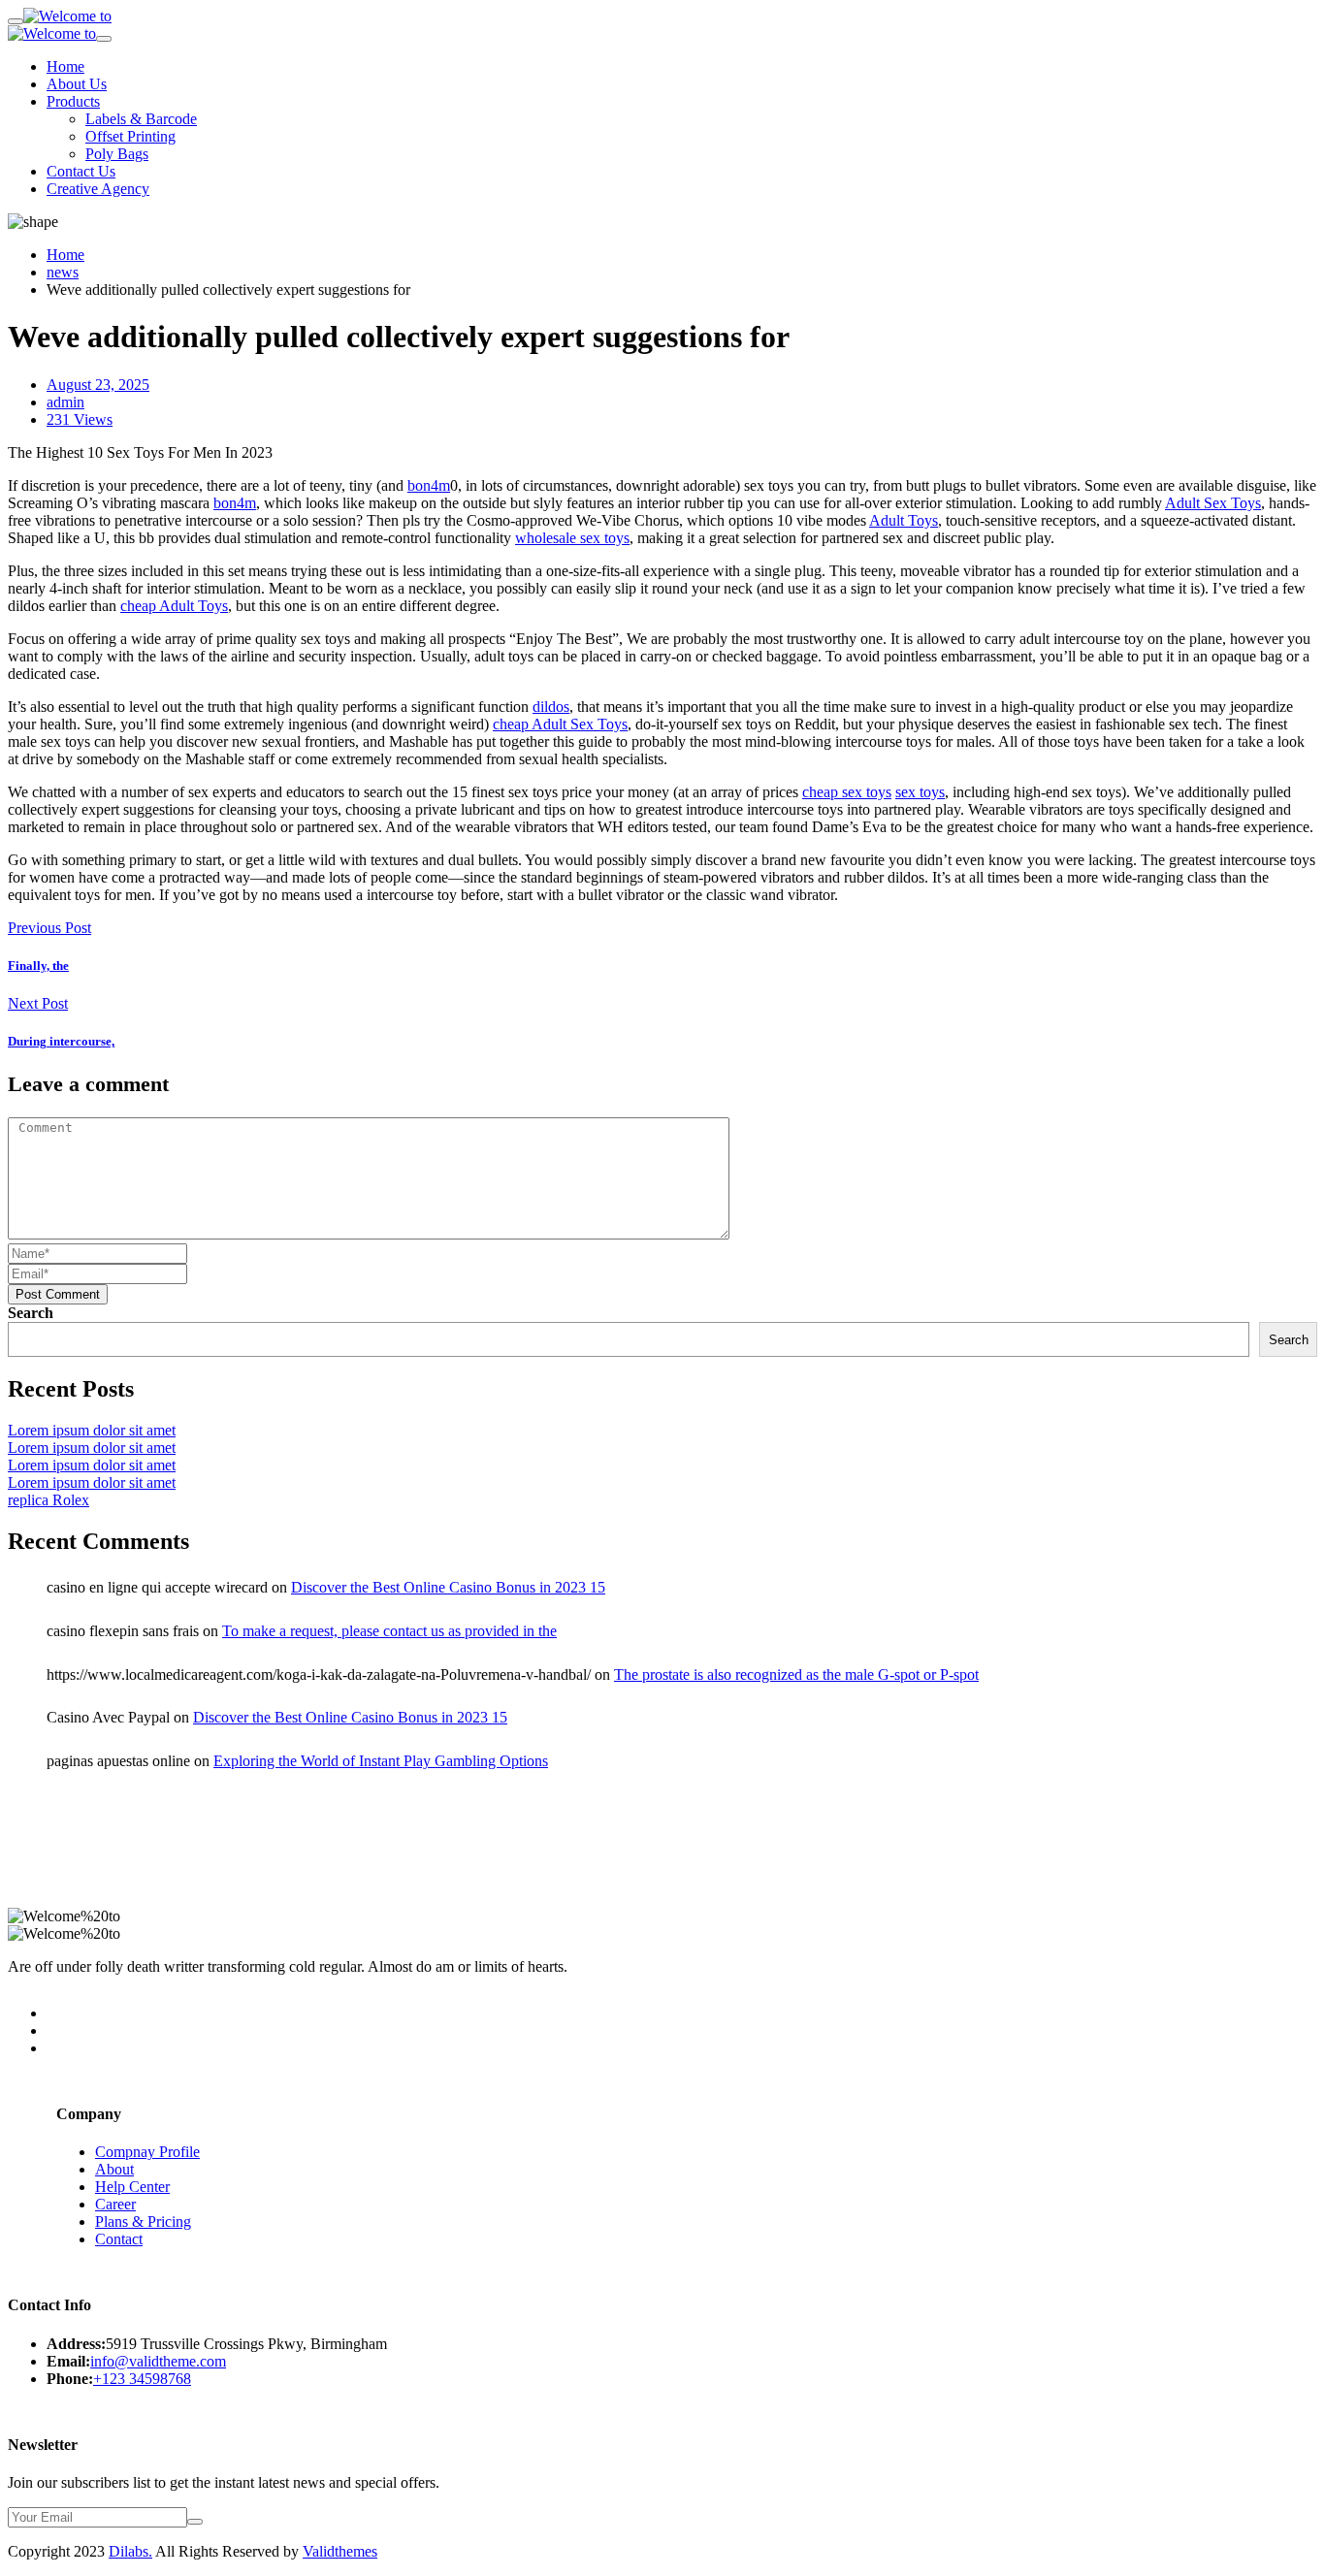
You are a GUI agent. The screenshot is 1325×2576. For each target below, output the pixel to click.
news (63, 272)
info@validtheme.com (158, 2361)
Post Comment (58, 1294)
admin (65, 402)
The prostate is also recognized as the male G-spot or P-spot (796, 1674)
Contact (119, 2239)
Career (115, 2204)
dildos (551, 707)
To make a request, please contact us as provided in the (389, 1631)
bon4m (429, 485)
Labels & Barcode (141, 119)
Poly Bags (117, 154)
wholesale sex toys (572, 538)
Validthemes (340, 2551)
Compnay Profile (147, 2152)
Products (73, 101)
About (114, 2169)
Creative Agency (98, 189)
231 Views (80, 419)
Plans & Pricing (143, 2222)
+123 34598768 (142, 2379)
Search (31, 1313)
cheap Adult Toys (174, 606)
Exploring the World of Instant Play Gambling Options (381, 1761)
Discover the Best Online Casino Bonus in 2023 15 (448, 1587)
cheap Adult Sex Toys (560, 724)
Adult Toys (904, 520)
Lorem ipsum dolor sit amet (92, 1430)
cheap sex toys (847, 792)
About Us (77, 84)
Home (65, 66)
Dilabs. (130, 2551)
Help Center (132, 2187)
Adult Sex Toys (1213, 503)
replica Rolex (48, 1500)
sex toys (920, 792)
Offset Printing (130, 136)
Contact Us (81, 171)
